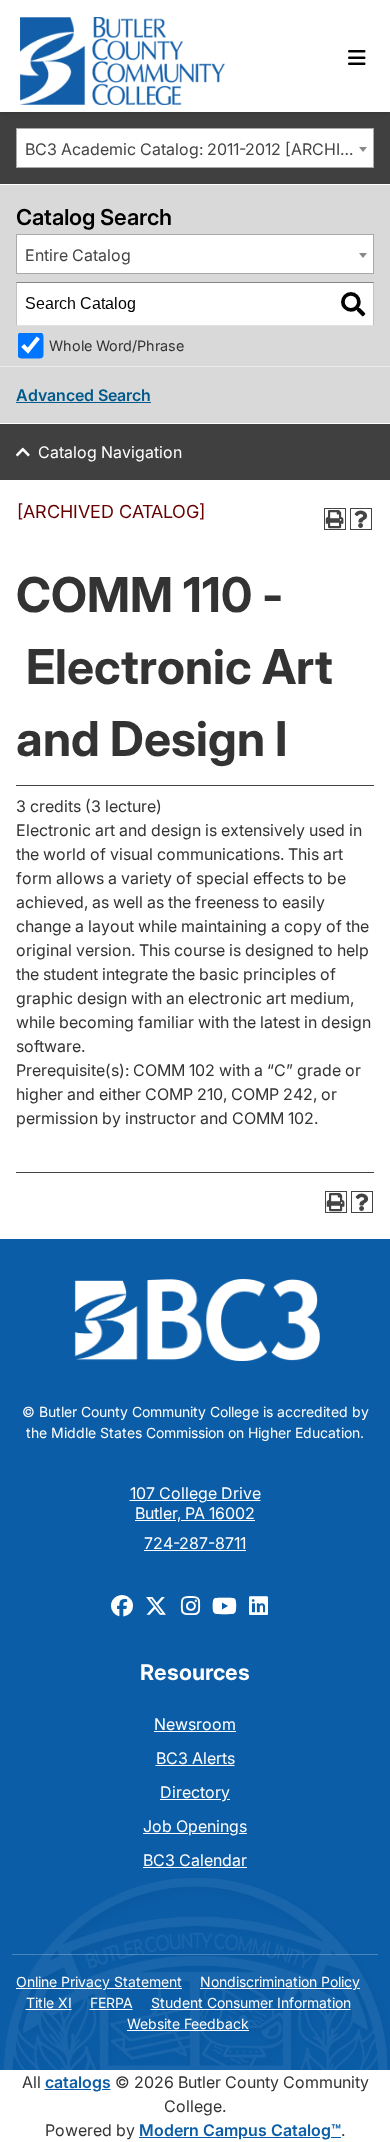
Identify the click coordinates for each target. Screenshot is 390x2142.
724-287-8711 (195, 1543)
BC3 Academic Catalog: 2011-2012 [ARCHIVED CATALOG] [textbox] (199, 149)
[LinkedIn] (258, 1605)
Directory (195, 1792)
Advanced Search (83, 395)
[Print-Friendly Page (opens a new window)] (335, 519)
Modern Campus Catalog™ (240, 2130)
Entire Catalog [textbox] (78, 255)
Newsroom (195, 1724)
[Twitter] (156, 1605)
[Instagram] (190, 1605)
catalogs (78, 2082)
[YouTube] (224, 1605)
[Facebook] (122, 1605)
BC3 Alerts (195, 1758)
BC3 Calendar (195, 1860)
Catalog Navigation (110, 452)
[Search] (353, 304)
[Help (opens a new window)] (361, 519)
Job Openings (195, 1826)
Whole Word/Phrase (116, 345)
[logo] (122, 56)
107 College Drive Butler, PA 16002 (195, 1503)
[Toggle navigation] (357, 58)
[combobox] (195, 148)
